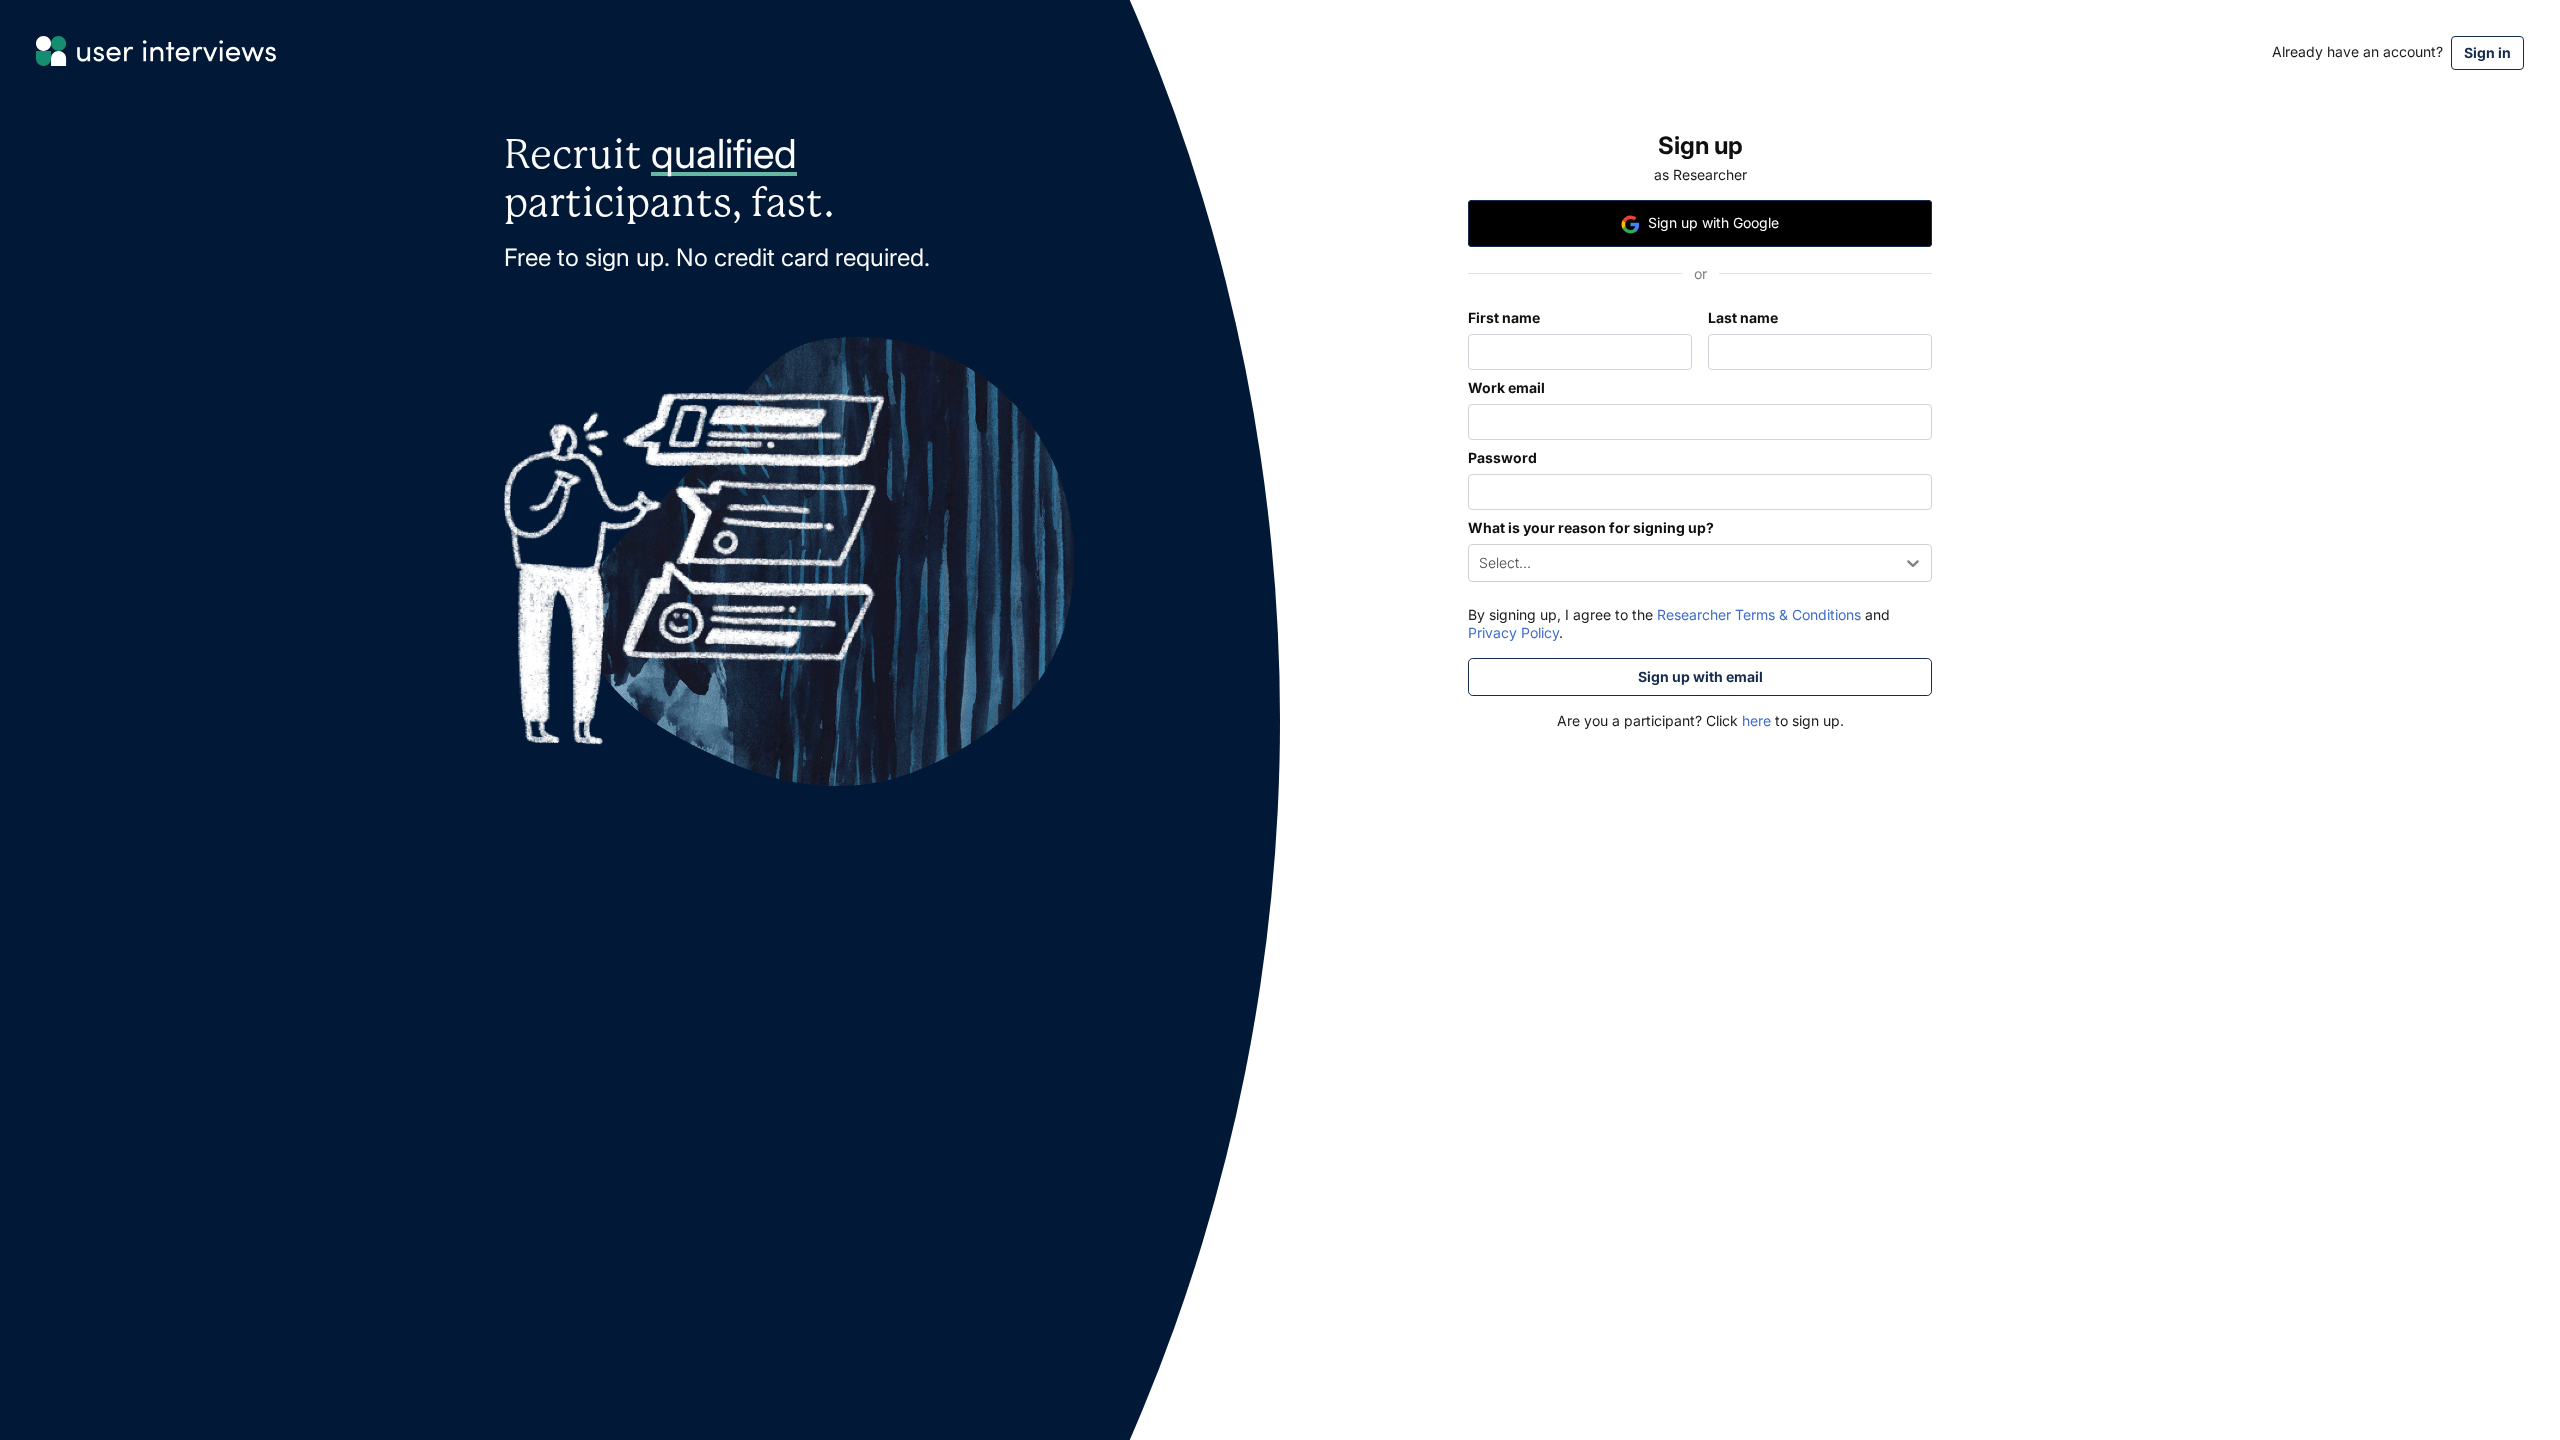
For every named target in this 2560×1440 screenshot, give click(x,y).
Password (1502, 457)
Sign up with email (1700, 676)
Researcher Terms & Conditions (1759, 614)
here (1754, 720)
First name (1504, 317)
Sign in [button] (2487, 52)
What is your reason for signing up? (1591, 527)
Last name (1743, 317)
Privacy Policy (1513, 632)
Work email (1506, 387)
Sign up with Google (1713, 222)
